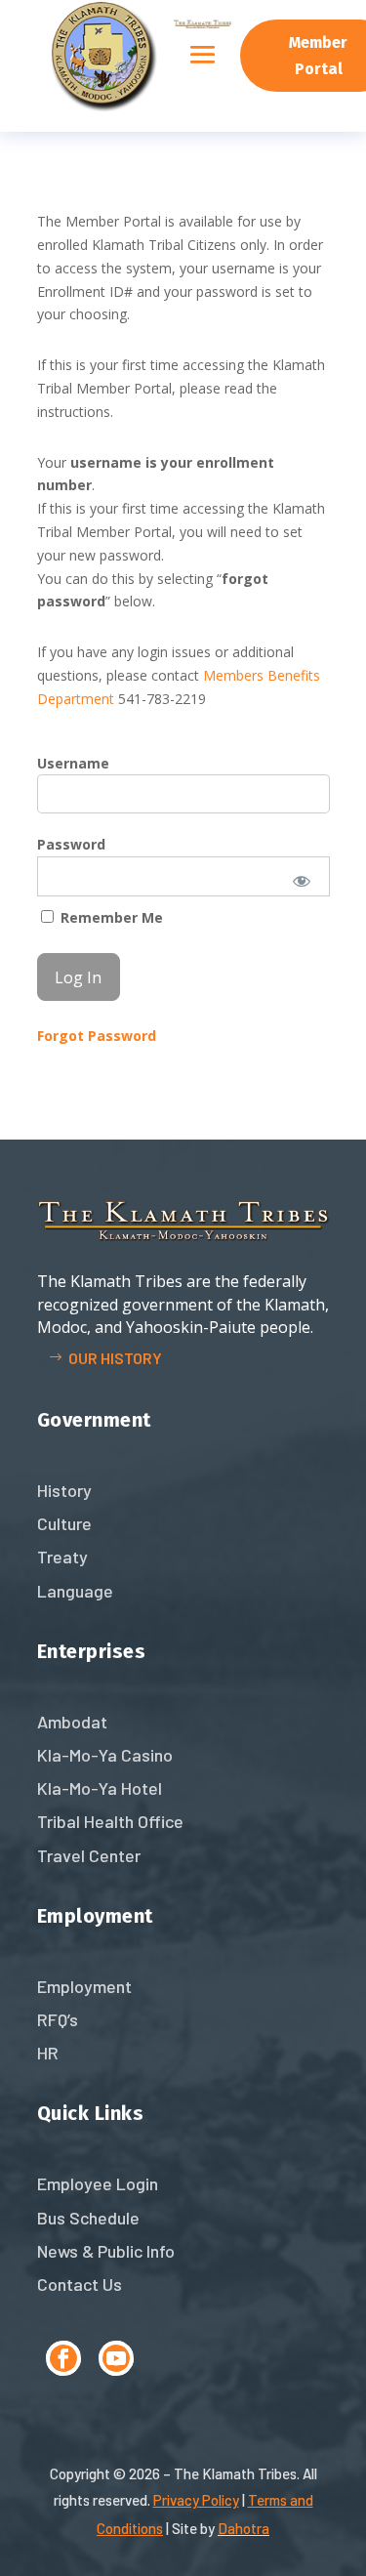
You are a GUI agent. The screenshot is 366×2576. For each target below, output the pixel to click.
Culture (64, 1523)
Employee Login (98, 2183)
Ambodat (72, 1722)
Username (73, 763)
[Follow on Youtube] (116, 2358)
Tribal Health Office (110, 1821)
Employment (84, 1986)
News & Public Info (106, 2251)
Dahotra (244, 2528)
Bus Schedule (88, 2218)
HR (48, 2053)
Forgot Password (97, 1036)
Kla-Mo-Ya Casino (105, 1755)
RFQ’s (58, 2019)
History (64, 1490)
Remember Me (110, 917)
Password (71, 844)
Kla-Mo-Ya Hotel (100, 1788)
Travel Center (89, 1855)
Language (75, 1591)
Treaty (62, 1557)
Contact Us (80, 2284)
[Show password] (301, 880)
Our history (115, 1358)
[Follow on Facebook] (63, 2358)
